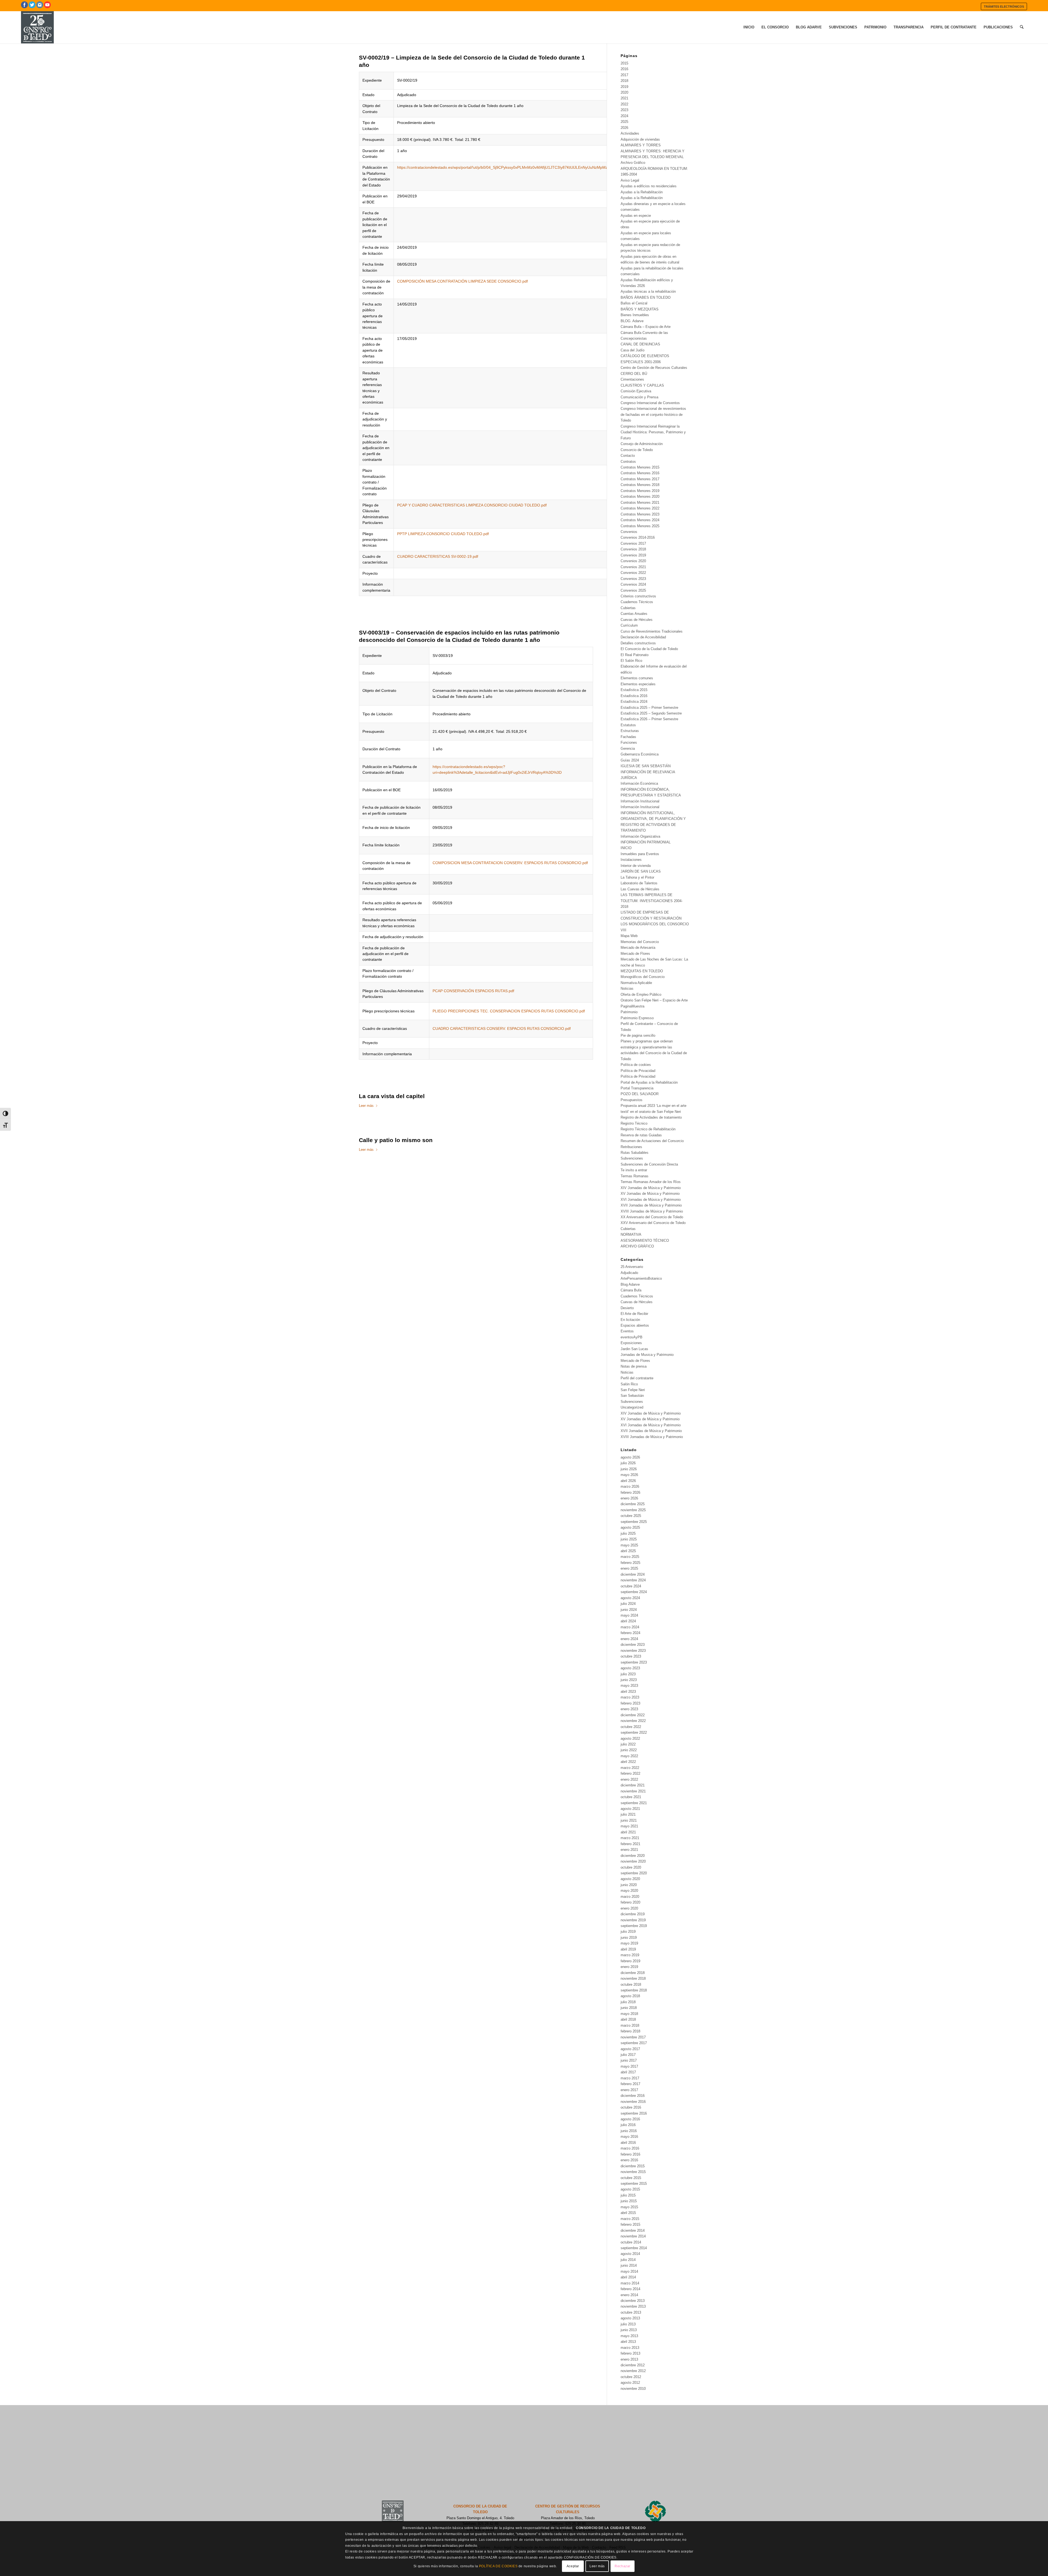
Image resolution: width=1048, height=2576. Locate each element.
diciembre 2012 (633, 2365)
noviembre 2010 (633, 2389)
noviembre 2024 (633, 1580)
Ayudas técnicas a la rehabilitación (648, 291)
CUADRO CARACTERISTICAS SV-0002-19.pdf (438, 556)
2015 (624, 63)
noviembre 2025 (633, 1510)
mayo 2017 (629, 2066)
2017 (624, 75)
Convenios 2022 (633, 573)
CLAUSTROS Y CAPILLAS (642, 385)
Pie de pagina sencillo (638, 1035)
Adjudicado (629, 1273)
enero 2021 (629, 1850)
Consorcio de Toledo (637, 450)
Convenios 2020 (633, 561)
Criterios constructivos (638, 596)
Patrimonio (629, 1012)
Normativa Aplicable (636, 983)
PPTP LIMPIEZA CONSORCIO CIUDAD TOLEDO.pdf (443, 534)
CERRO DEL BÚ (634, 374)
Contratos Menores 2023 (640, 514)
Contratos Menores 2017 (640, 479)
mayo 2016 (629, 2137)
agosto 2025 (630, 1527)
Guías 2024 (630, 760)
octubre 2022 (631, 1727)
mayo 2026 (629, 1475)
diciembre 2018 (633, 1973)
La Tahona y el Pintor (637, 877)
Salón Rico (629, 1384)
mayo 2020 (629, 1891)
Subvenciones (632, 1158)
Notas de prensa (634, 1366)
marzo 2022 (630, 1768)
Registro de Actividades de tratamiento (651, 1117)
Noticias (627, 988)
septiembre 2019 (634, 1926)
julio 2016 (628, 2125)
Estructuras (630, 731)
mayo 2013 (629, 2336)
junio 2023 (629, 1680)
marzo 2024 (630, 1627)
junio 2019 (629, 1938)
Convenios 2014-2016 (638, 537)
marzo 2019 (630, 1955)
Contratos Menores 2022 (640, 508)
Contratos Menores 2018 (640, 485)
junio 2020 (629, 1885)
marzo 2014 (630, 2283)
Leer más (366, 1106)
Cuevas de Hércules (637, 620)
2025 (624, 122)
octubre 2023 (631, 1656)
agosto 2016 (630, 2119)
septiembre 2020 (634, 1873)
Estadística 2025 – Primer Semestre (649, 708)
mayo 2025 (629, 1545)
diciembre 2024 (633, 1574)
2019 (624, 87)
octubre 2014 (631, 2242)
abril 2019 (628, 1949)
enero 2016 (629, 2160)
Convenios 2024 (633, 584)
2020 (624, 92)
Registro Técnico (634, 1123)
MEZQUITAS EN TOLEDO (642, 971)
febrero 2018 (630, 2031)
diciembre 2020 (633, 1856)
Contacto (628, 456)
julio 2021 (628, 1814)
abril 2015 (628, 2213)
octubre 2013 (631, 2312)
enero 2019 (629, 1967)
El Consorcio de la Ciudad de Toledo (649, 649)
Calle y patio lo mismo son (396, 1140)
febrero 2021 (630, 1844)
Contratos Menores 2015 (640, 467)
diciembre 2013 (633, 2301)
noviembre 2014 (633, 2236)
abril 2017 (628, 2072)
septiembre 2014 (634, 2248)
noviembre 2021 (633, 1791)
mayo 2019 (629, 1943)
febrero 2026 (630, 1492)
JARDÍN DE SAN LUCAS (641, 871)
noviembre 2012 (633, 2371)
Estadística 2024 (634, 702)
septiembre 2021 (634, 1803)
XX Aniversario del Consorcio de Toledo (652, 1217)
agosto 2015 (630, 2189)
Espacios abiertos (635, 1325)
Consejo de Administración (642, 444)
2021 (624, 98)
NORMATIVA (631, 1234)
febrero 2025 (630, 1563)
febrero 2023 (630, 1703)
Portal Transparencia (637, 1088)
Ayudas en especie (636, 216)
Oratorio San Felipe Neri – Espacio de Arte (654, 1000)
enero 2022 (629, 1779)
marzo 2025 (630, 1557)
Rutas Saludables (635, 1153)
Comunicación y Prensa (639, 397)
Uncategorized (632, 1407)
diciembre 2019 (633, 1914)
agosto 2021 (630, 1809)
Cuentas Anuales (634, 614)
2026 (624, 128)
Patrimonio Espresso (637, 1018)
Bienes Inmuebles (635, 315)
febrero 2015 (630, 2224)
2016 (624, 69)
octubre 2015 (631, 2178)
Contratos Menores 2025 (640, 526)
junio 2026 (629, 1469)
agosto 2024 (630, 1598)
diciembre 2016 (633, 2096)
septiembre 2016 (634, 2113)
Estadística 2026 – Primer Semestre (649, 719)
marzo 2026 (630, 1486)
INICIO (626, 848)
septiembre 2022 (634, 1732)
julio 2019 (628, 1932)
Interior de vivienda (636, 866)
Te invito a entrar (634, 1170)
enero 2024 (629, 1639)
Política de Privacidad (638, 1071)
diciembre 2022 (633, 1715)
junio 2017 (629, 2060)
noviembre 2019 (633, 1920)
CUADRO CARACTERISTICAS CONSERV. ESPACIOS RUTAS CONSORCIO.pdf (502, 1028)
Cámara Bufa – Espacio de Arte (646, 327)
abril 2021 (628, 1832)
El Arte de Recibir (634, 1314)
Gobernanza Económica (640, 754)
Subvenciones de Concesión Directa (649, 1164)
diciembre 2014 (633, 2230)
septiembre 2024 (634, 1592)
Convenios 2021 (633, 567)
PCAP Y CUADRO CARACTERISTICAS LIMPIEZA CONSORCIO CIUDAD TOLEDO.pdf (472, 505)
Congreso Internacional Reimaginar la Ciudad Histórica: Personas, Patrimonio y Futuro (653, 432)
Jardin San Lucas (634, 1349)
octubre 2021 (631, 1797)
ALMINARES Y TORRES (641, 145)
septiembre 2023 (634, 1662)
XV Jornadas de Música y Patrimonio (650, 1194)
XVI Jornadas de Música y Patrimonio (651, 1200)
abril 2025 (628, 1551)
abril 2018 (628, 2019)
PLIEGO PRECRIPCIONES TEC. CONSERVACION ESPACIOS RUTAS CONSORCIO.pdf (509, 1011)
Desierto (627, 1308)
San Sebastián (632, 1396)
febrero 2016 (630, 2154)
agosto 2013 (630, 2318)
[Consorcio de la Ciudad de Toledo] (37, 27)
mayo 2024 (629, 1615)
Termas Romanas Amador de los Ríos (651, 1182)
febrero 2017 (630, 2084)
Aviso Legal (630, 180)
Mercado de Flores (635, 954)
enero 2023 (629, 1709)
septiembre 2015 (634, 2184)
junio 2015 (629, 2201)
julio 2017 (628, 2055)
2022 (624, 104)
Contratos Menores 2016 (640, 473)
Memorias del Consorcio (640, 942)
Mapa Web (629, 936)
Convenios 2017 (633, 543)
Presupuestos (632, 1100)
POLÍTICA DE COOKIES (498, 2566)
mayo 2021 (629, 1826)
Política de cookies (636, 1065)
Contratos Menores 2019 (640, 491)
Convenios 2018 (633, 549)
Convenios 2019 (633, 555)
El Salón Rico (631, 661)
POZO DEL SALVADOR (640, 1094)
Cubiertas (628, 608)
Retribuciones (631, 1147)
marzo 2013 (630, 2348)
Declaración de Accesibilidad (643, 637)
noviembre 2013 (633, 2306)
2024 (624, 116)
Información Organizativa (640, 836)
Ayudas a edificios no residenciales (649, 186)
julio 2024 (628, 1604)
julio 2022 (628, 1744)
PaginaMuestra (632, 1006)
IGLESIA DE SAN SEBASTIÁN (646, 766)
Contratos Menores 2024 (640, 520)
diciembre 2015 (633, 2166)
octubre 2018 (631, 1984)
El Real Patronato (635, 655)
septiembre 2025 (634, 1522)
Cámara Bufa (631, 1290)
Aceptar (573, 2566)
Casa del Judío (632, 350)
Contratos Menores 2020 (640, 496)
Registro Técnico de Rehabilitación (648, 1129)
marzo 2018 (630, 2025)
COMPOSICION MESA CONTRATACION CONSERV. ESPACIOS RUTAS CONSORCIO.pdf (510, 863)
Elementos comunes (637, 678)
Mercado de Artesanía (638, 948)
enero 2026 (629, 1498)
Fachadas (628, 737)
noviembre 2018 (633, 1978)
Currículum (629, 625)
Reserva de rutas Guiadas (641, 1135)
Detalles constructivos (638, 643)
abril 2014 (628, 2277)
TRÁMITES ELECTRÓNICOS (1004, 7)
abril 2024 (628, 1621)
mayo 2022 (629, 1756)
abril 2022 (628, 1762)
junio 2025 (629, 1539)
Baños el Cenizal (634, 303)
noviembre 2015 (633, 2172)
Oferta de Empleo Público (641, 994)
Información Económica (639, 783)
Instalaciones (631, 860)
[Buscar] (1022, 27)
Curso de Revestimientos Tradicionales (652, 631)
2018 (624, 81)
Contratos (628, 462)
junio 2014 (629, 2265)
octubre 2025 (631, 1516)
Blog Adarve (630, 1284)
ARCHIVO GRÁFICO (637, 1246)
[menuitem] (1004, 6)
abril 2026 (628, 1481)
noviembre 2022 (633, 1721)
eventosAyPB (632, 1337)
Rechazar (623, 2566)
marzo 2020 (630, 1897)
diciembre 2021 (633, 1785)
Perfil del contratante (637, 1378)
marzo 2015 (630, 2219)
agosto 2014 (630, 2254)
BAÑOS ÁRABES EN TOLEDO (646, 297)
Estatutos (628, 725)
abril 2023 (628, 1692)
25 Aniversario (632, 1267)
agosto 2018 (630, 1996)
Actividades (630, 133)
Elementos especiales (638, 684)
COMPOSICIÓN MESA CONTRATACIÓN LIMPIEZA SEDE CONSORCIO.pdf (462, 281)
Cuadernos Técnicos (637, 602)
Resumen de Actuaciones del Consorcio (652, 1141)
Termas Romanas (635, 1176)
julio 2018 (628, 2002)
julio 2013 (628, 2324)
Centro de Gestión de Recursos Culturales (654, 368)
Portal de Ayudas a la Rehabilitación (649, 1082)
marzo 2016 (630, 2148)
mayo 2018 (629, 2014)
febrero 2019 (630, 1961)
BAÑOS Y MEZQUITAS (640, 309)
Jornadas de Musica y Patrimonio (647, 1355)
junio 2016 (629, 2131)
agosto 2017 (630, 2049)
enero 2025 (629, 1568)
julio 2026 (628, 1463)
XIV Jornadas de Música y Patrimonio (651, 1188)
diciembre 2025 (633, 1504)
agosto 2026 (630, 1457)
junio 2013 (629, 2330)
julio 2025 (628, 1533)
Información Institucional (640, 801)
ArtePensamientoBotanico (641, 1278)
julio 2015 (628, 2195)
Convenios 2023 (633, 579)
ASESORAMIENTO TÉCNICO (645, 1240)
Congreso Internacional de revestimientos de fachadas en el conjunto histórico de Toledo (653, 414)
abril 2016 (628, 2143)
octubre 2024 (631, 1586)
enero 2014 (629, 2295)
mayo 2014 (629, 2271)
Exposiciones (631, 1343)
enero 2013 (629, 2359)
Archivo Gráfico (633, 163)
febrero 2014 (630, 2289)
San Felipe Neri (633, 1390)
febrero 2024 (630, 1633)
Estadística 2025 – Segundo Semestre (651, 713)
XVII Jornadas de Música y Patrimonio (651, 1205)
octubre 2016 (631, 2107)
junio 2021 (629, 1820)
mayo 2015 (629, 2207)
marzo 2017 (630, 2078)
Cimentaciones (632, 379)
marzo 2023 (630, 1697)
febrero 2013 (630, 2353)
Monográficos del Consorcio (643, 977)
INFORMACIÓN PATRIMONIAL (646, 842)
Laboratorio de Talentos (639, 883)
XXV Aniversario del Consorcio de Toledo (653, 1223)
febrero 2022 (630, 1773)
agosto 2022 (630, 1738)
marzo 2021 (630, 1838)
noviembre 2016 (633, 2102)
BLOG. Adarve (632, 321)
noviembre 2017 (633, 2037)
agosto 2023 (630, 1668)
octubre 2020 (631, 1867)
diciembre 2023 (633, 1645)
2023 (624, 110)
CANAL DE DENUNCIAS (640, 344)
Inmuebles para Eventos (640, 854)
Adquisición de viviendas (640, 139)
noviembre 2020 (633, 1861)
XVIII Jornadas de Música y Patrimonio (652, 1211)
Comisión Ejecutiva (636, 391)
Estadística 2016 (634, 696)
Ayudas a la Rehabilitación (642, 192)
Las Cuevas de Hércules (640, 889)
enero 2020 (629, 1908)
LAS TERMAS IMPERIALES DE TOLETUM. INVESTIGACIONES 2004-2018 (652, 901)
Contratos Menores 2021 (640, 503)
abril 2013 (628, 2342)
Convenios (629, 532)
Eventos (627, 1331)
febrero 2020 (630, 1902)
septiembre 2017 (634, 2043)
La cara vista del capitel (392, 1096)
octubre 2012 (631, 2377)
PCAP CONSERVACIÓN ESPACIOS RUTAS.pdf (473, 991)
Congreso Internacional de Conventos (650, 403)
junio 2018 (629, 2008)
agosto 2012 (630, 2383)
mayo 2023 (629, 1686)
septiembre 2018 (634, 1990)
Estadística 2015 (634, 690)
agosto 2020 (630, 1879)
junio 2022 (629, 1750)
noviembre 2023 (633, 1651)
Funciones (629, 742)
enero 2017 (629, 2090)
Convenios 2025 (633, 590)
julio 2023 (628, 1674)
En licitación (630, 1320)
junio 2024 (629, 1610)
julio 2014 (628, 2260)
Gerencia (628, 749)
